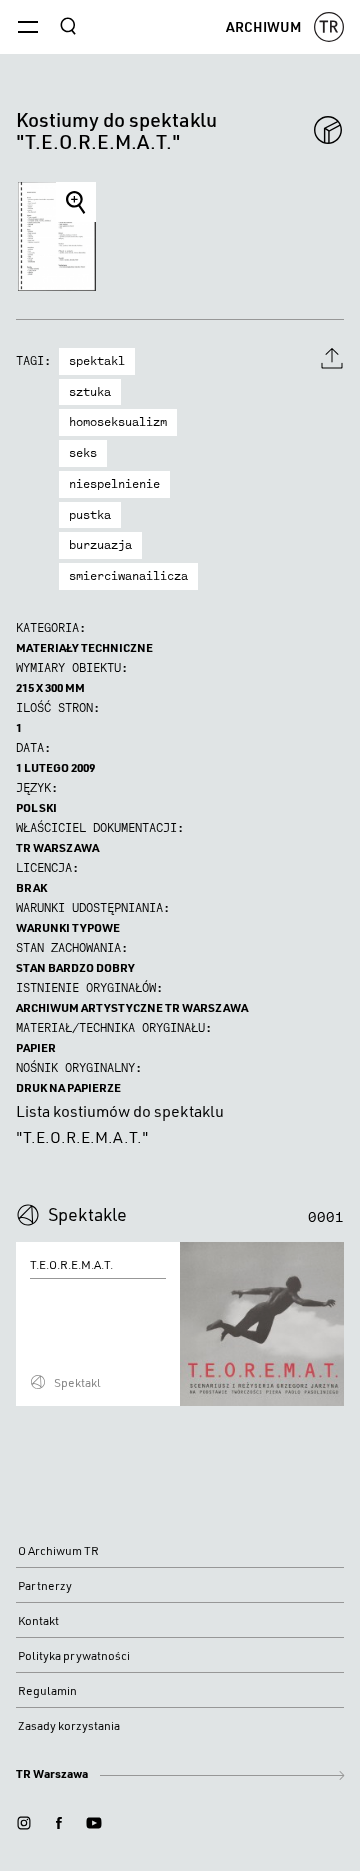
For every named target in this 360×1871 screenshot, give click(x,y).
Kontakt (38, 1620)
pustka (90, 515)
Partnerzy (45, 1585)
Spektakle (87, 1214)
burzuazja (100, 545)
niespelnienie (114, 484)
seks (83, 453)
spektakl (97, 361)
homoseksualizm (118, 422)
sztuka (90, 392)
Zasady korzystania (69, 1725)
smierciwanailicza (128, 576)
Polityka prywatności (74, 1655)
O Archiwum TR (58, 1550)
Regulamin (47, 1690)
